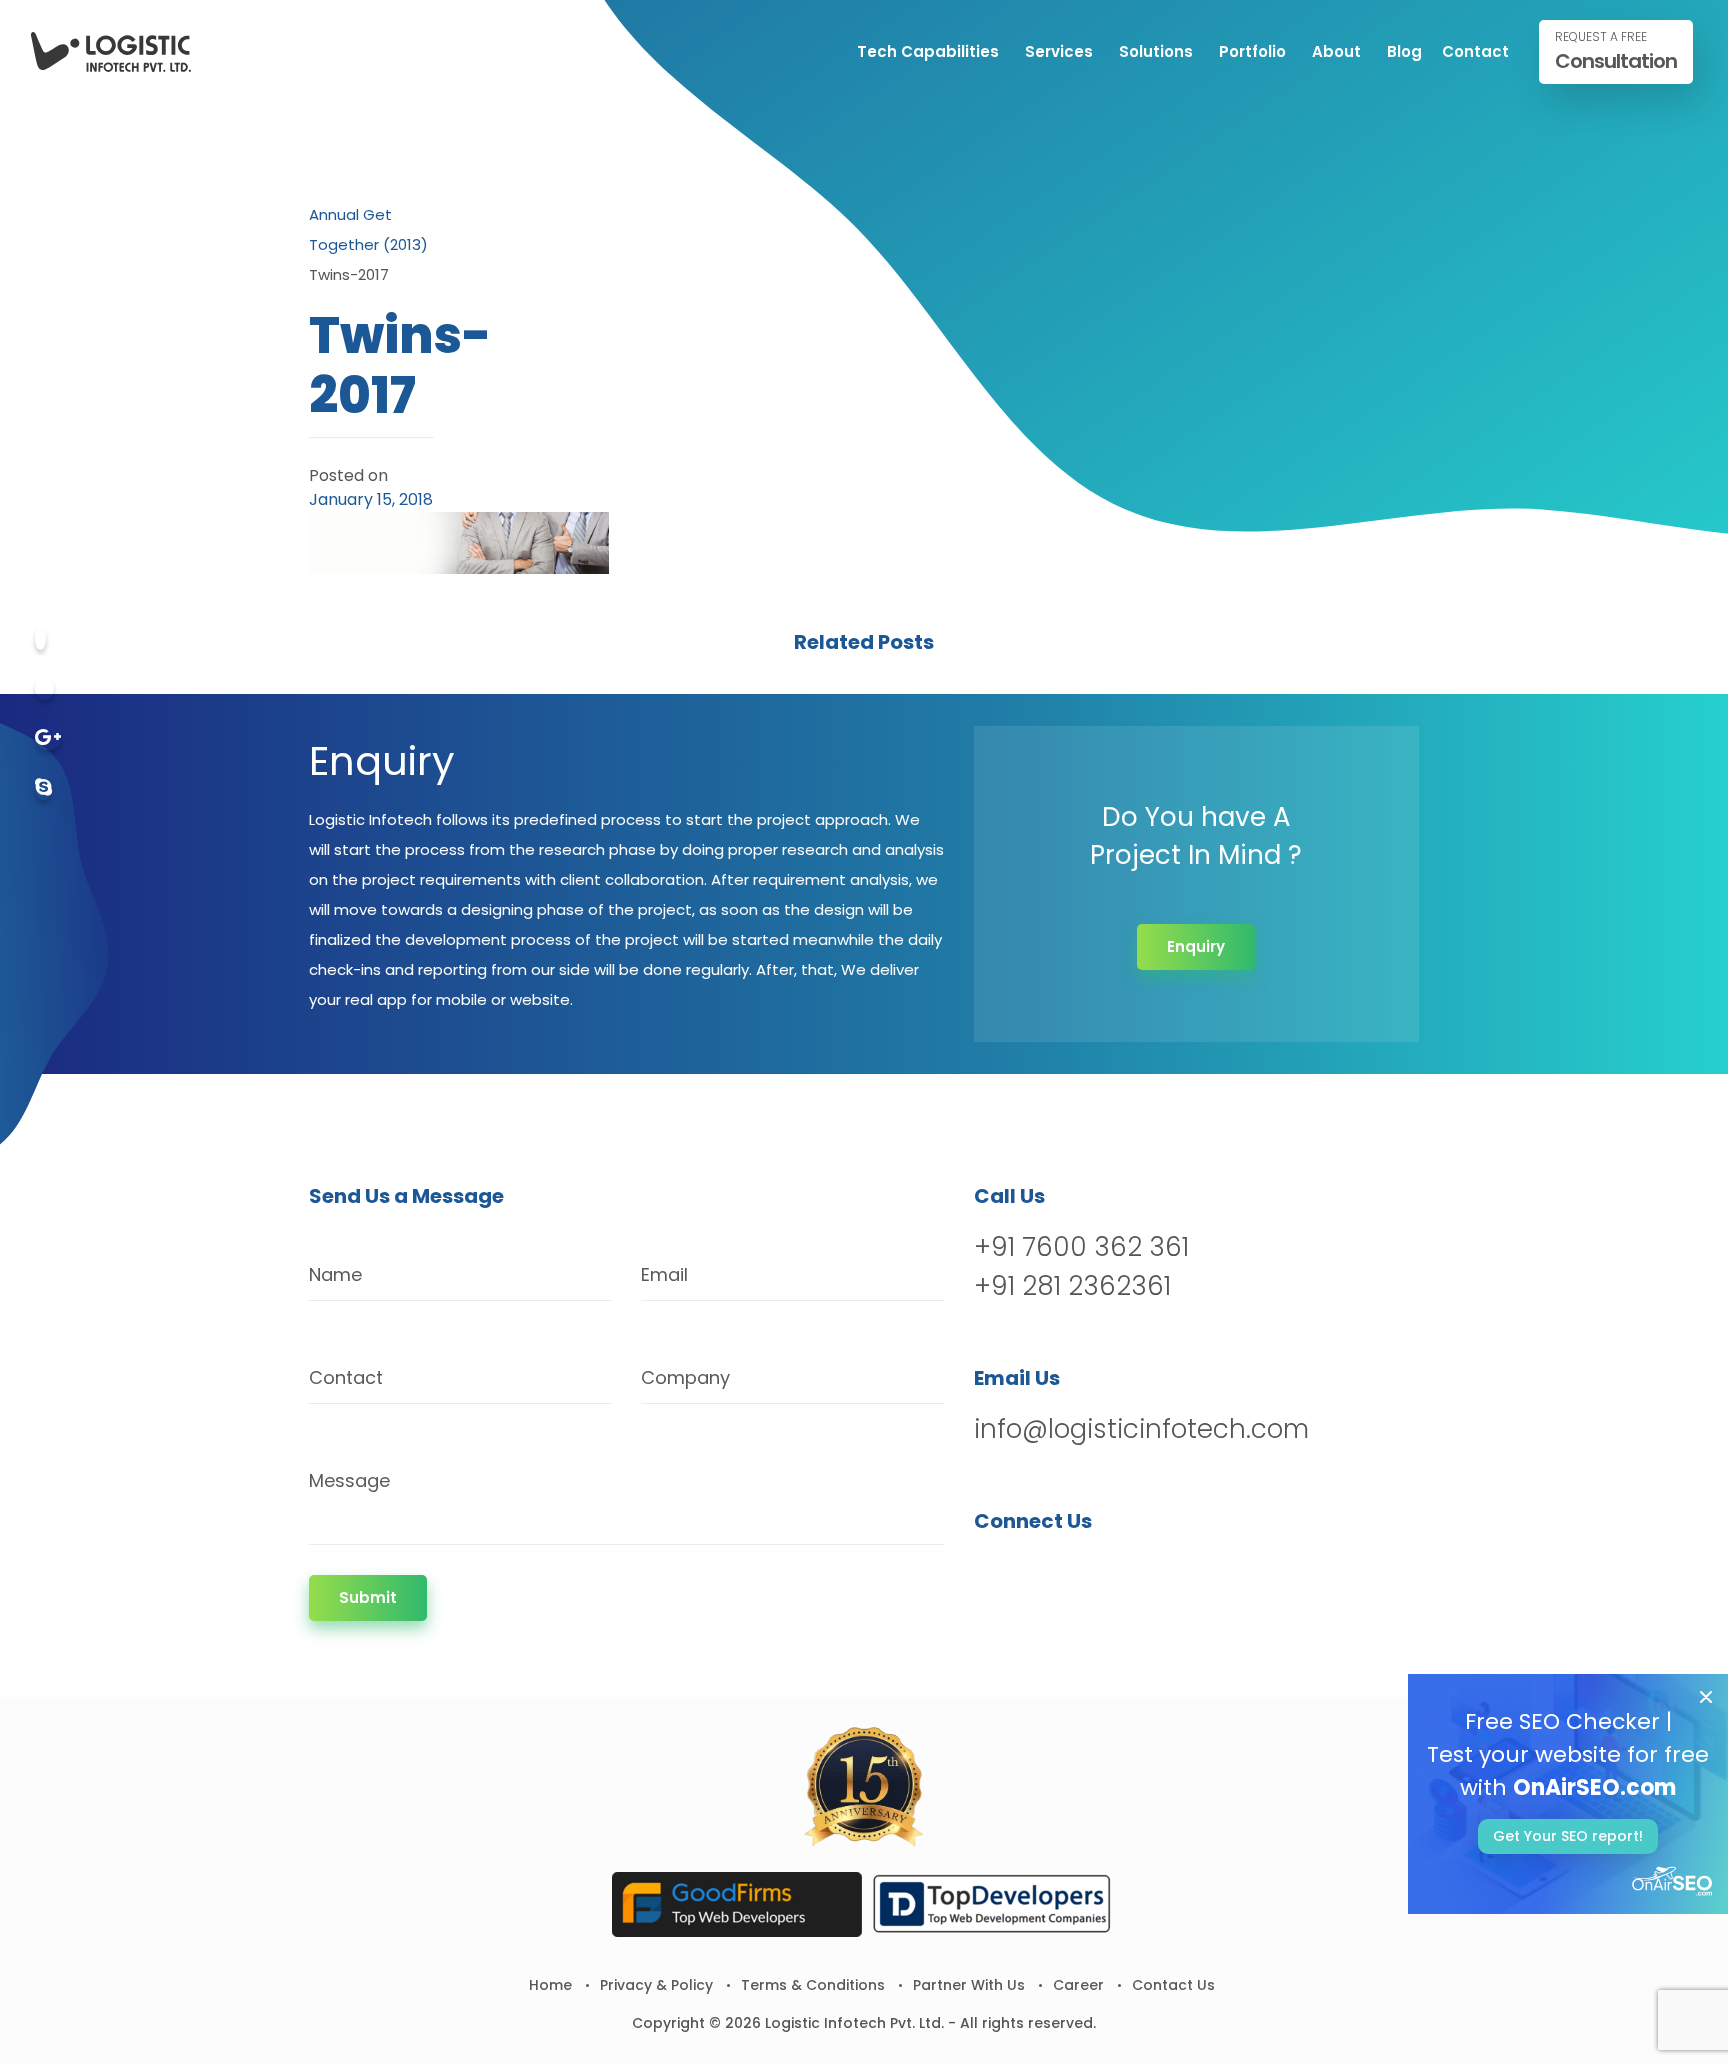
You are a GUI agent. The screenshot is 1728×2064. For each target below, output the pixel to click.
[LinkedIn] (1095, 1572)
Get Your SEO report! (1568, 1836)
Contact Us (1173, 1985)
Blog (1404, 51)
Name (335, 1274)
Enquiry (1196, 946)
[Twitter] (44, 688)
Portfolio (1252, 51)
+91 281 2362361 (1072, 1286)
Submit (368, 1597)
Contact (1475, 51)
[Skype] (43, 788)
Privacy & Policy (656, 1985)
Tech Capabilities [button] (928, 51)
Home (550, 1985)
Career (1078, 1985)
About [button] (1336, 51)
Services (1059, 51)
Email (664, 1274)
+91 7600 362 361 (1081, 1247)
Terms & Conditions (813, 1985)
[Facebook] (40, 638)
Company (685, 1377)
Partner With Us (969, 1985)
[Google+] (48, 738)
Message (349, 1480)
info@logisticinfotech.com (1141, 1429)
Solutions (1156, 51)
